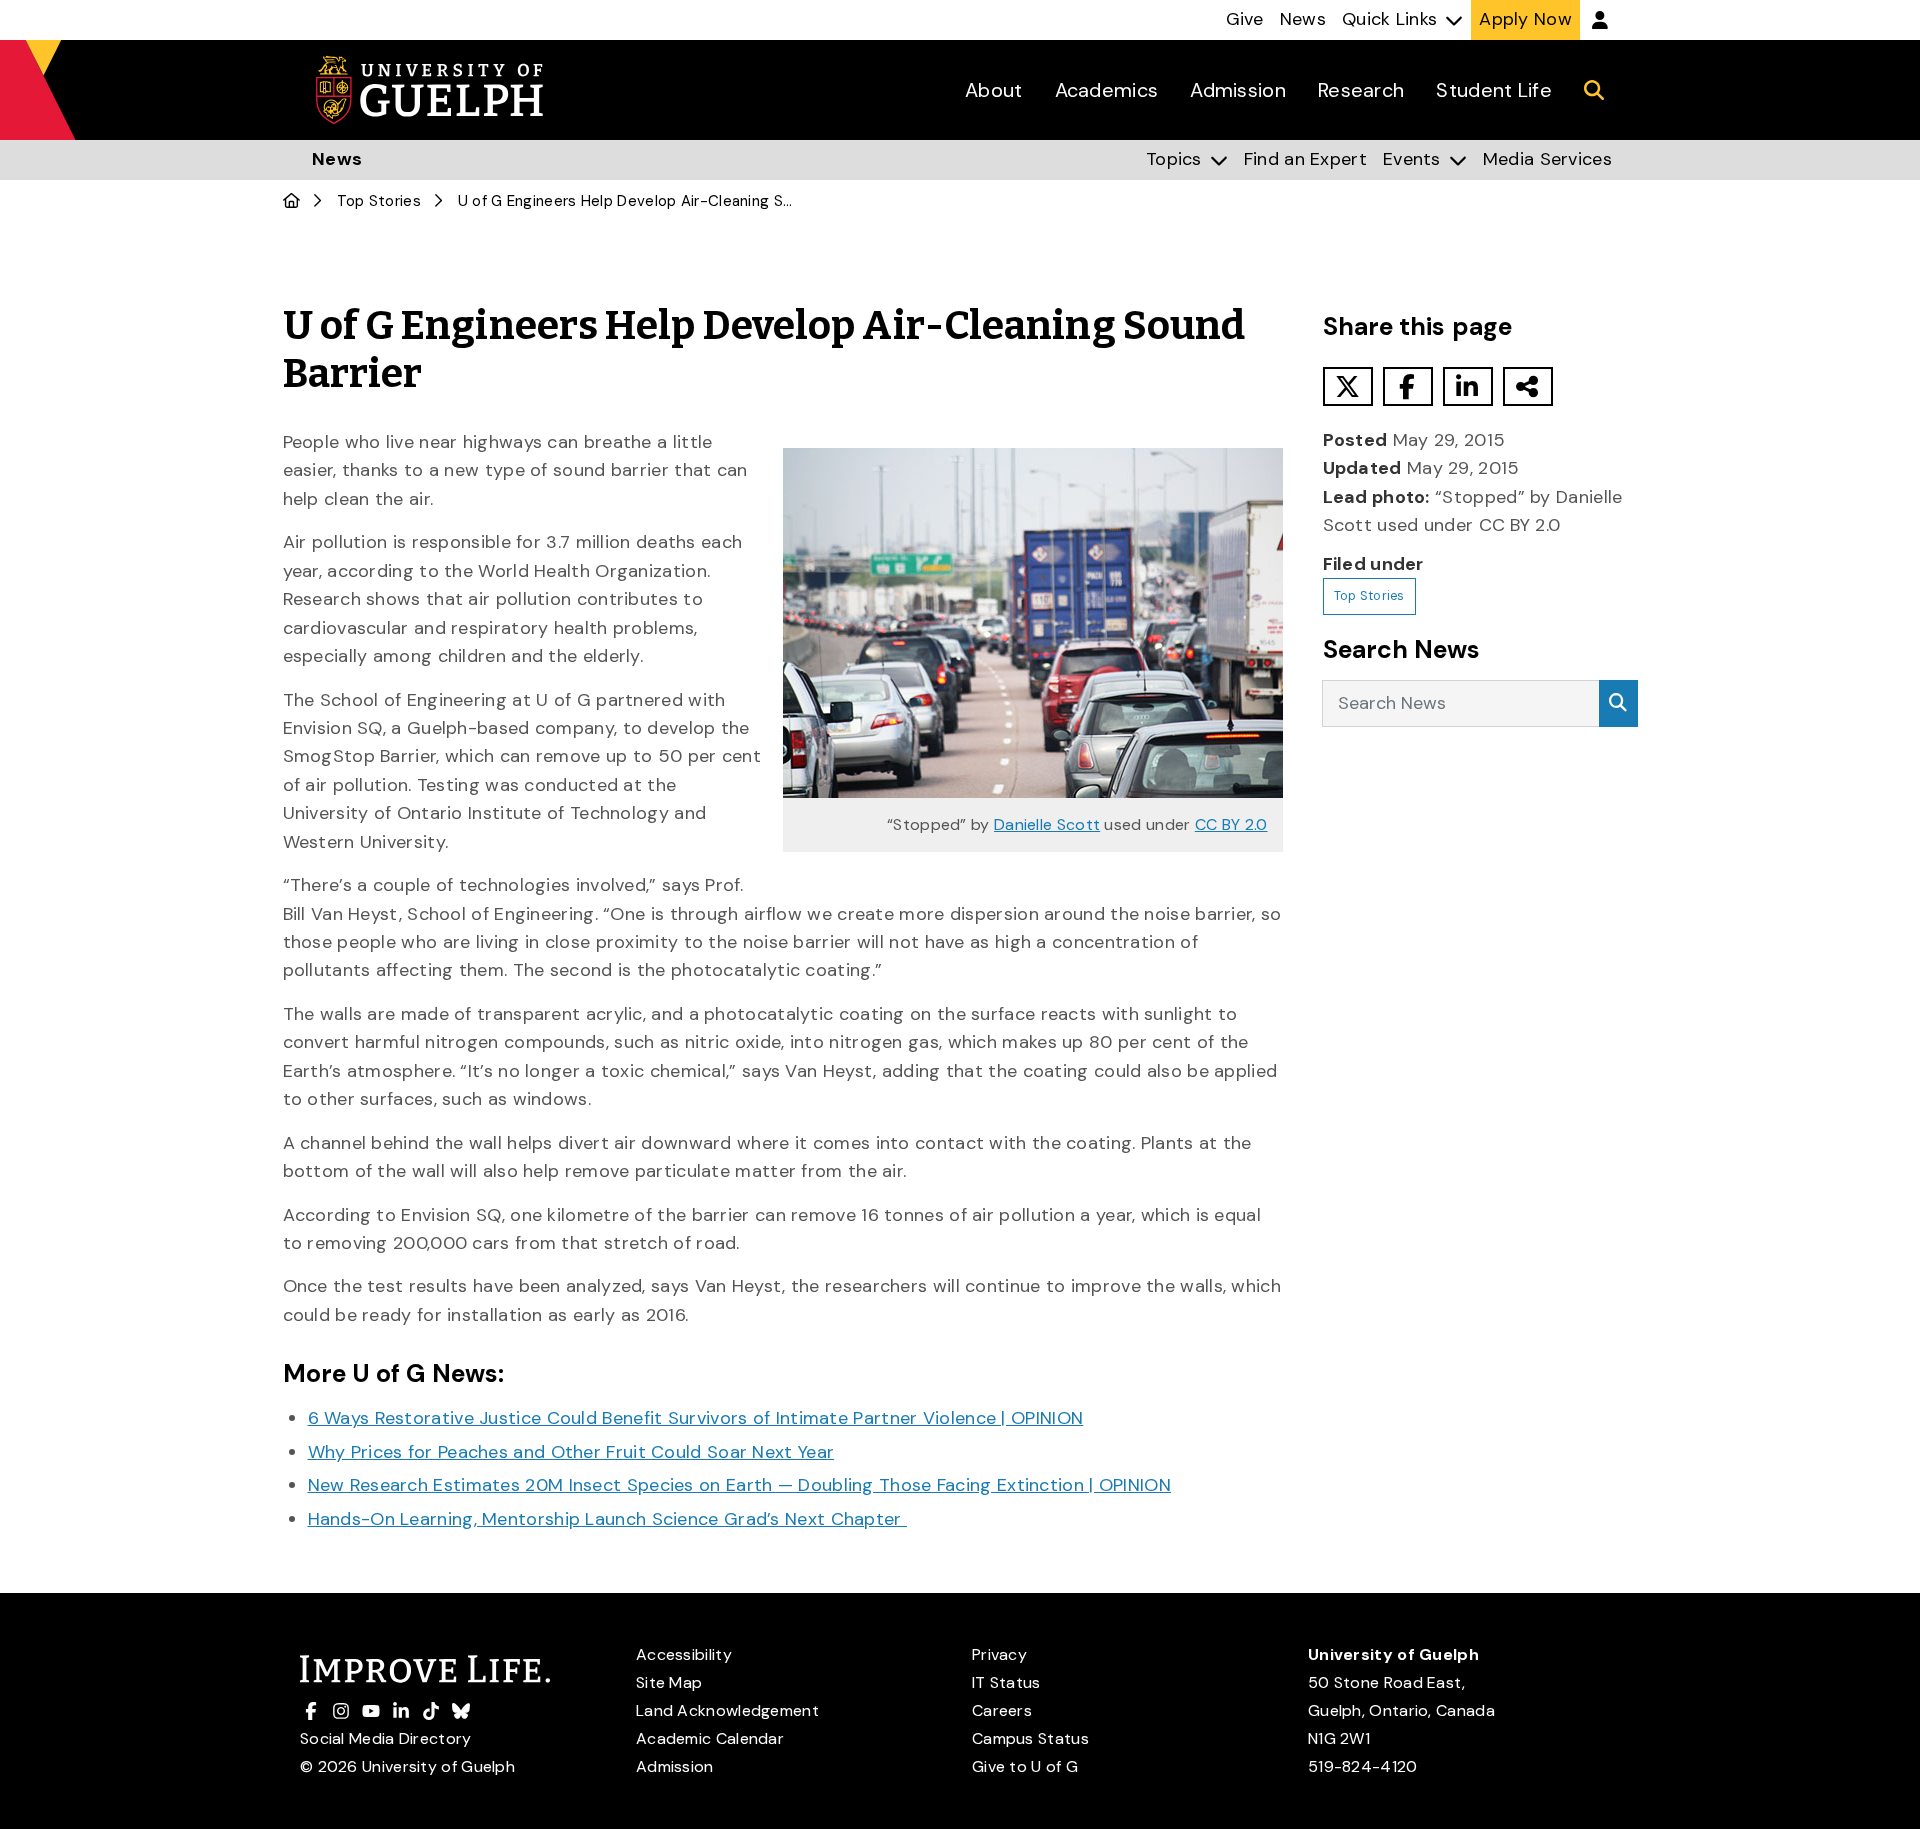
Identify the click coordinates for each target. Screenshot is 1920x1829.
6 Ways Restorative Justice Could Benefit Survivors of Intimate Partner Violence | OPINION (696, 1418)
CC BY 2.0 (1231, 824)
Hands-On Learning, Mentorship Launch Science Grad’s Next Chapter (608, 1519)
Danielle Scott (1047, 824)
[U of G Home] (291, 201)
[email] (1528, 386)
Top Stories (379, 201)
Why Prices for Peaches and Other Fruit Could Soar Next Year (571, 1452)
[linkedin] (1468, 386)
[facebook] (1408, 386)
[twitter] (1348, 386)
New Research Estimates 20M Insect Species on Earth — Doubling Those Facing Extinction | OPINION (740, 1485)
